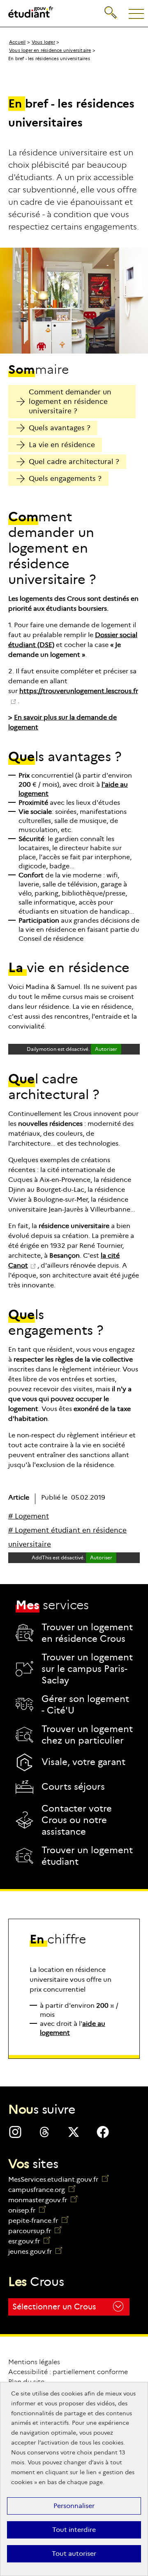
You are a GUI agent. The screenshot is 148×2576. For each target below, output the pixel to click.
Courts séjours (73, 1787)
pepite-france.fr (38, 2221)
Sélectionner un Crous (54, 2307)
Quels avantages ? (60, 428)
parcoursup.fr (35, 2231)
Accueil (17, 42)
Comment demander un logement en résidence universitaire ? (70, 402)
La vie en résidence (62, 445)
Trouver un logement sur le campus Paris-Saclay (87, 1669)
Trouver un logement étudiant (87, 1856)
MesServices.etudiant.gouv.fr (54, 2179)
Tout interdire (74, 2530)
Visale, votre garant (83, 1762)
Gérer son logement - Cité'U (85, 1705)
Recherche (111, 6)
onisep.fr (27, 2210)
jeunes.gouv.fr (35, 2251)
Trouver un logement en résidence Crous (87, 1633)
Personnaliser (74, 2506)
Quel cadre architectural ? (74, 462)
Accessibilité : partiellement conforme (68, 2372)
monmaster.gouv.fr (43, 2200)
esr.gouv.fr (29, 2241)
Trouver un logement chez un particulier (87, 1735)
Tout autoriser (74, 2554)
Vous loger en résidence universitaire (50, 50)
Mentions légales (34, 2362)
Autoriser (106, 1049)
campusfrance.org (42, 2190)
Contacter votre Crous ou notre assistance (77, 1820)
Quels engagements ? (65, 479)
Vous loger (43, 42)
